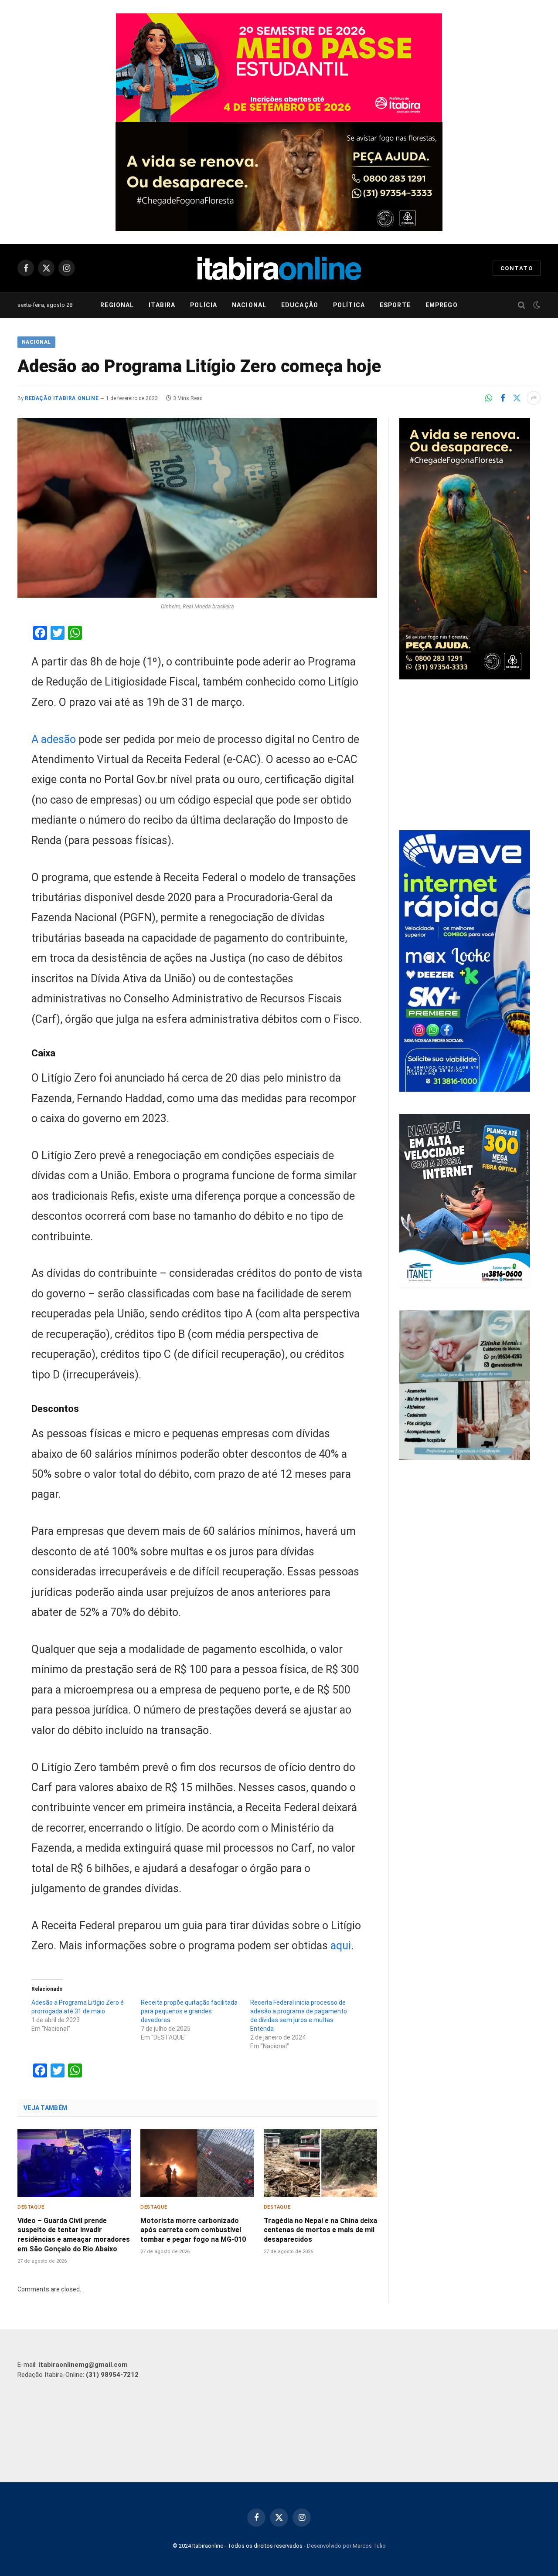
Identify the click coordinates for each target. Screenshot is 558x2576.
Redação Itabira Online (62, 398)
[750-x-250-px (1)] (279, 68)
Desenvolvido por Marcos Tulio (346, 2546)
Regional (117, 305)
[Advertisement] (470, 756)
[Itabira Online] (279, 268)
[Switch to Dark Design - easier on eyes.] (536, 305)
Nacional (249, 305)
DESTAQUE (31, 2207)
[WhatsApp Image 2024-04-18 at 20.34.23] (465, 1089)
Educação (300, 305)
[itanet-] (465, 1286)
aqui (341, 1946)
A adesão (54, 739)
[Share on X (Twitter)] (517, 398)
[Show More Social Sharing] (534, 398)
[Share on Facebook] (503, 398)
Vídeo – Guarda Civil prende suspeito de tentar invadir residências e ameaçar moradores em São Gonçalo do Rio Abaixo (74, 2235)
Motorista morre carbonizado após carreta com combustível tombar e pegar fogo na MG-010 (193, 2230)
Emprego (442, 305)
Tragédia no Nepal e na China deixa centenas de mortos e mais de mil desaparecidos (320, 2230)
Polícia (204, 305)
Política (349, 305)
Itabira (162, 305)
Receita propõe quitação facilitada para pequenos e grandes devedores (189, 2011)
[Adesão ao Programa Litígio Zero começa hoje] (197, 508)
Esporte (395, 305)
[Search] (522, 305)
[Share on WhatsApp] (489, 398)
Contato (517, 268)
